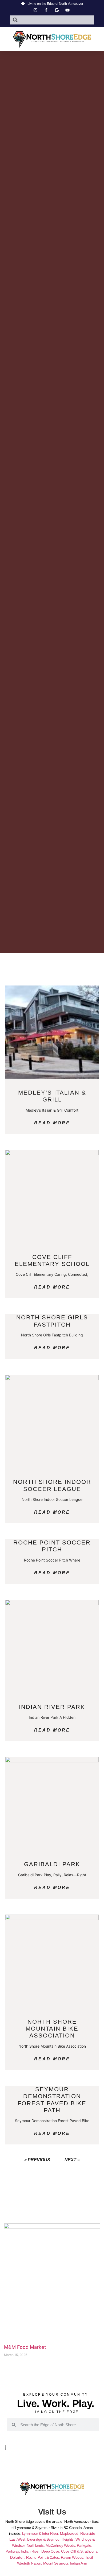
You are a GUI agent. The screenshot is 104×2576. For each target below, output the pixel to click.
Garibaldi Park (52, 1864)
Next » (72, 2160)
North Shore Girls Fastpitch (52, 1321)
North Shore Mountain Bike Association (52, 2029)
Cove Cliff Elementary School (52, 1260)
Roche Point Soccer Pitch (52, 1546)
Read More (52, 1123)
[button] (52, 49)
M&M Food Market (25, 2347)
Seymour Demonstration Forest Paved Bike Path (52, 2100)
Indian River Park (52, 1707)
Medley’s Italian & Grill (52, 1096)
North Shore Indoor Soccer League (52, 1485)
